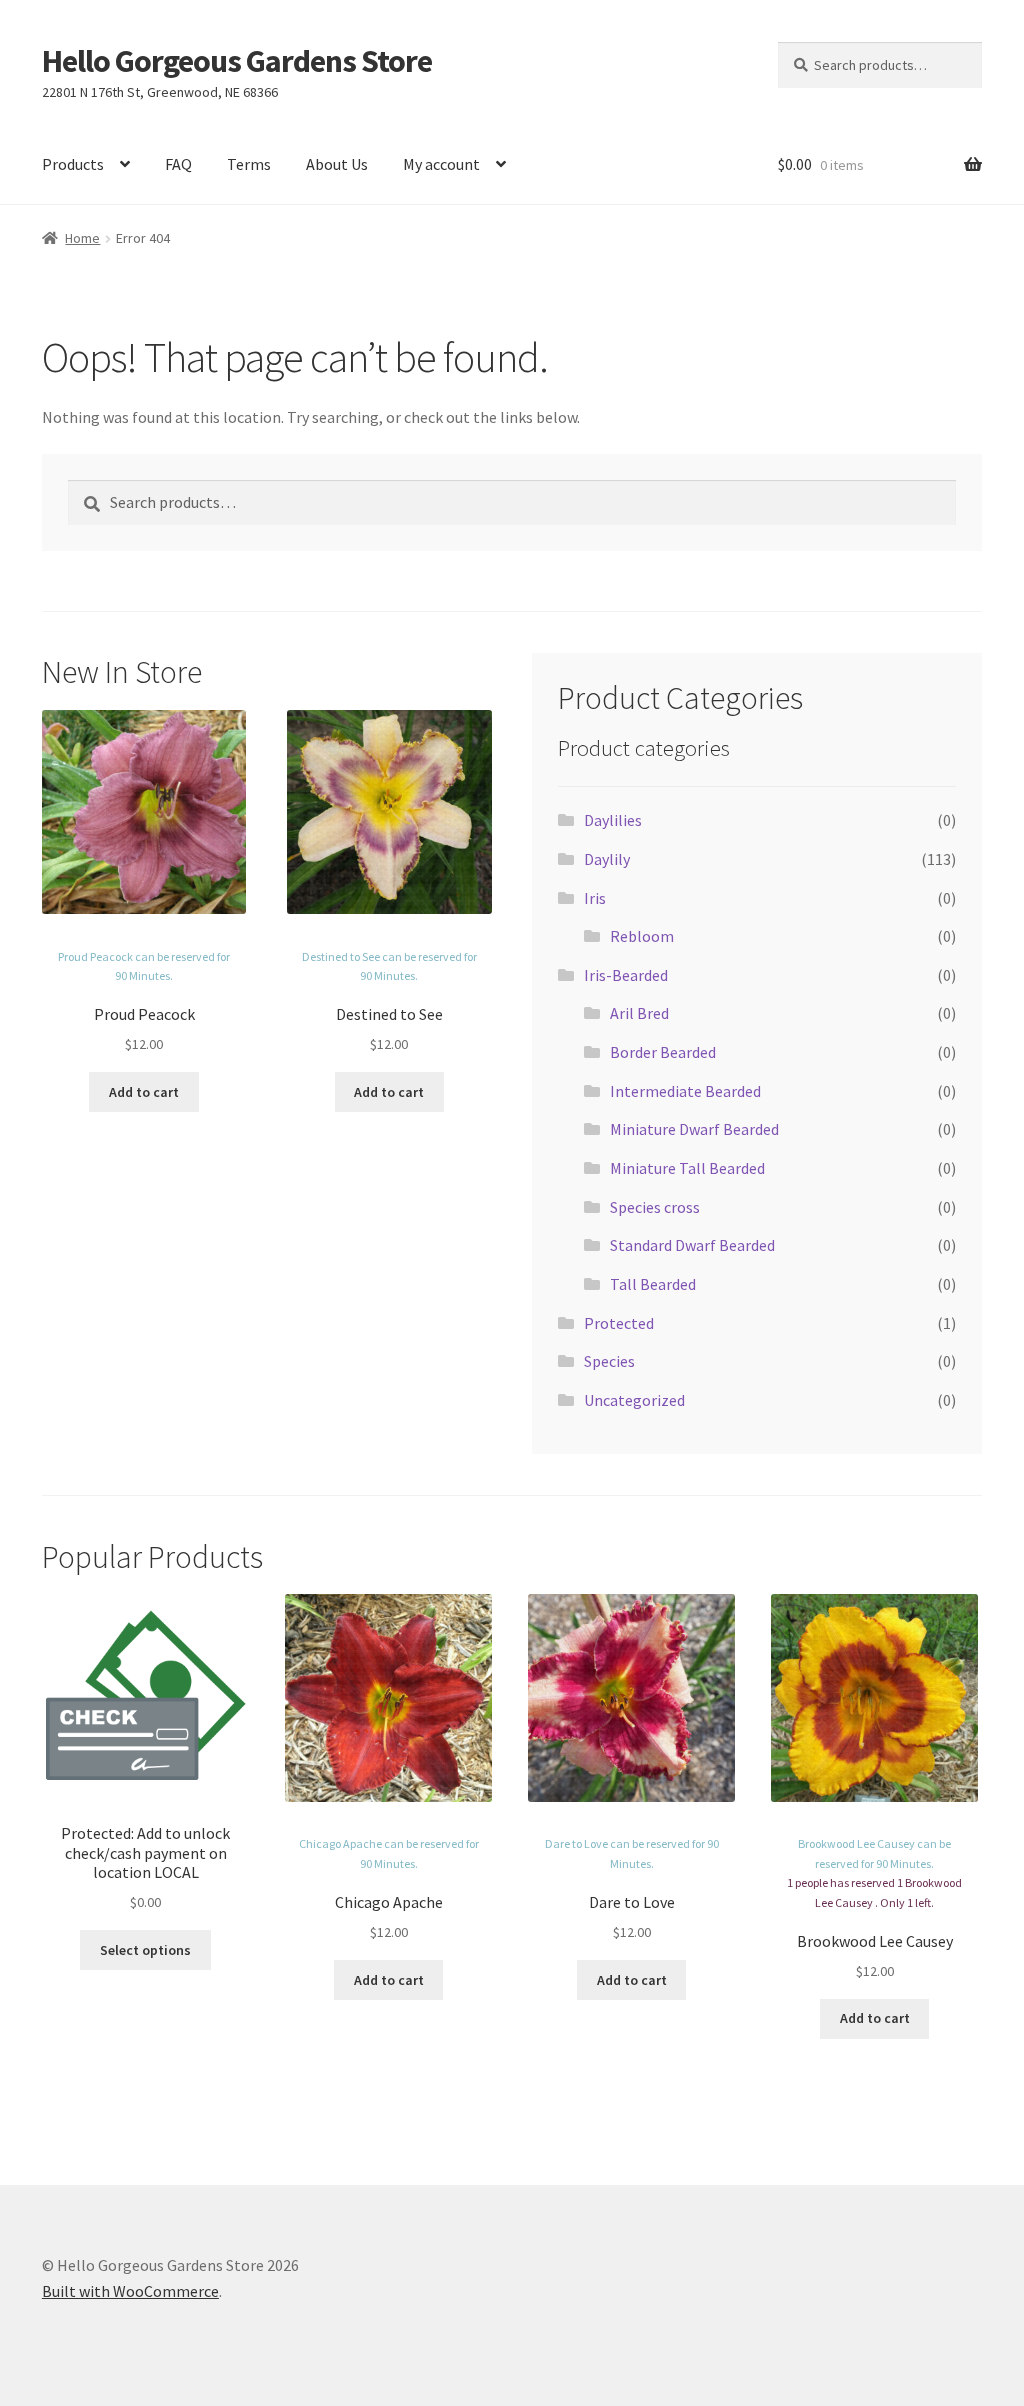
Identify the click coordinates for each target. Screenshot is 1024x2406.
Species (609, 1361)
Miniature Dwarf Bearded (694, 1129)
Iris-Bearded (626, 975)
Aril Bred (639, 1013)
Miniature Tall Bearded (687, 1168)
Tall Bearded (653, 1284)
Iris (595, 898)
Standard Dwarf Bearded (692, 1245)
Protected (619, 1323)
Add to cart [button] (144, 1092)
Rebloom (642, 936)
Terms (249, 164)
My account (441, 164)
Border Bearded (663, 1052)
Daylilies (613, 820)
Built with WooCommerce (130, 2291)
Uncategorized (634, 1400)
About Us (337, 164)
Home (82, 238)
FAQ (178, 164)
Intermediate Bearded (685, 1091)
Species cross (655, 1207)
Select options (145, 1950)
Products (73, 164)
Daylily (607, 859)
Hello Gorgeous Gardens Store (237, 61)
